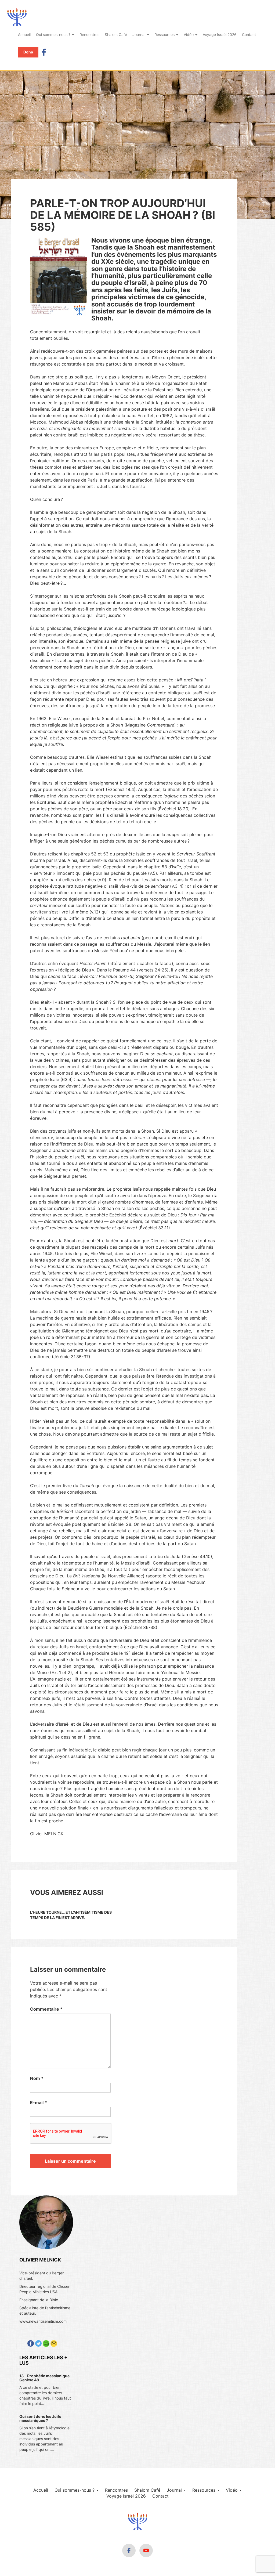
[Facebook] (44, 52)
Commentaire (46, 2009)
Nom (37, 2078)
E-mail (39, 2102)
